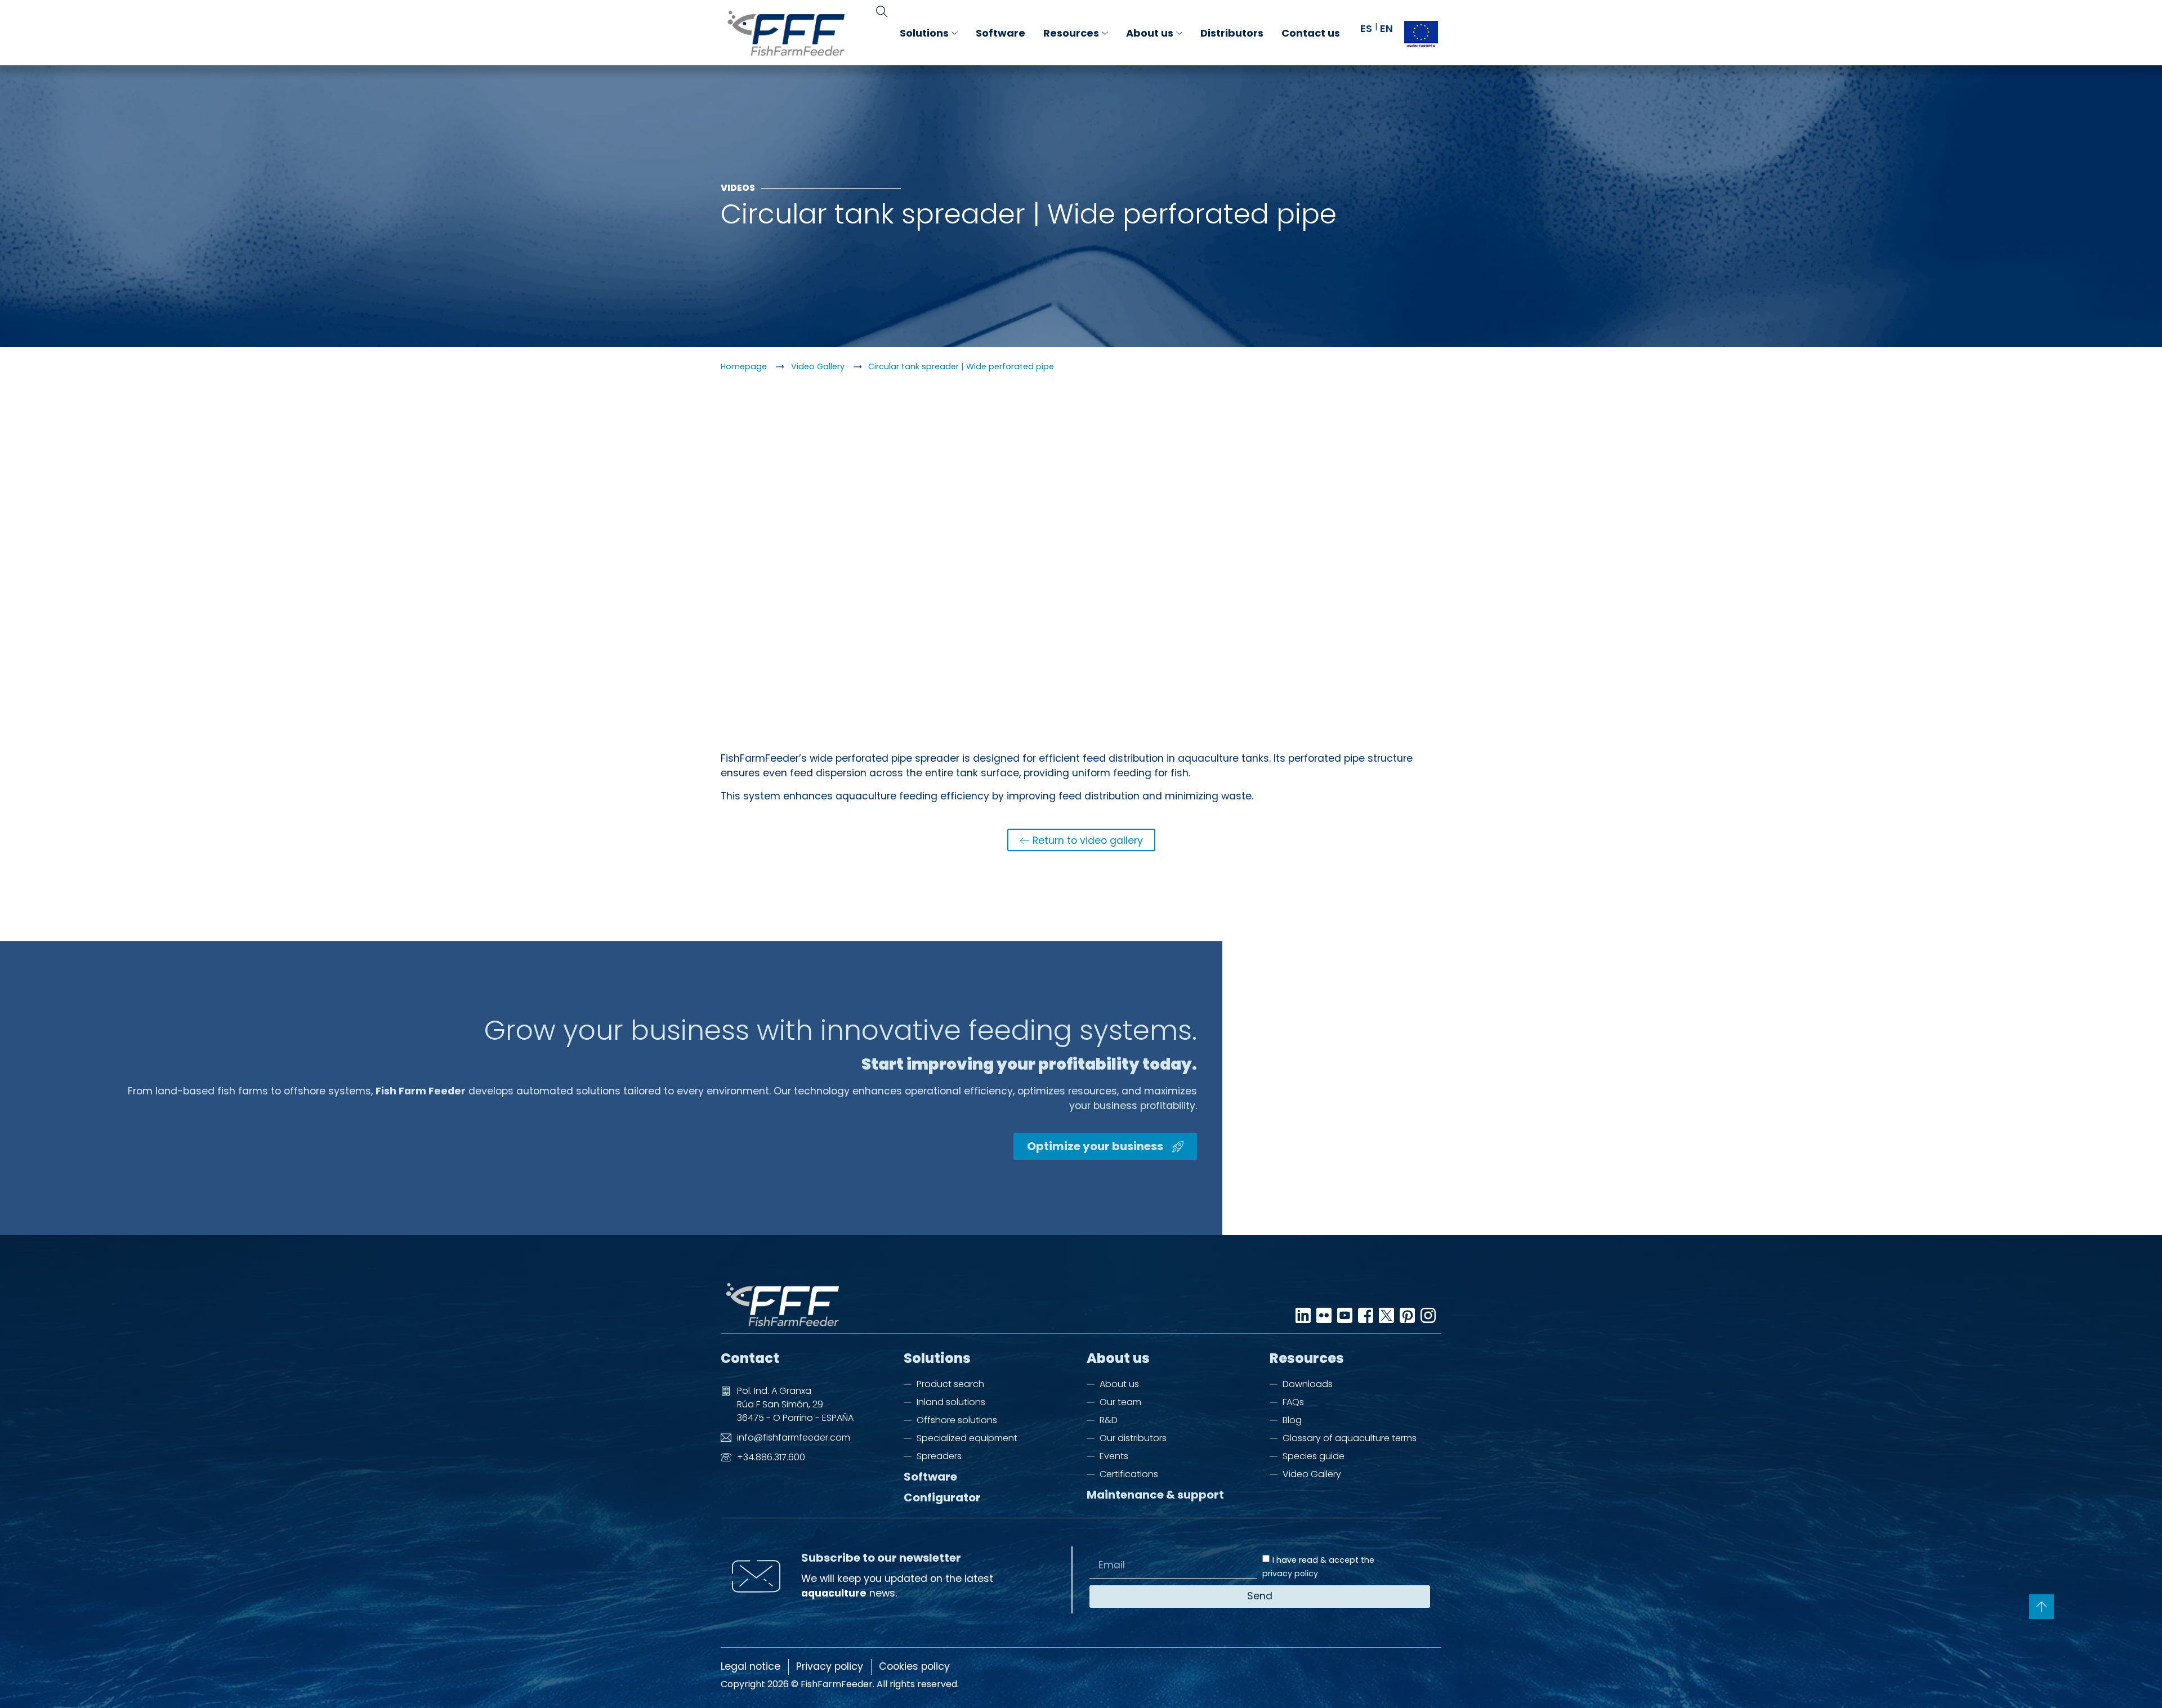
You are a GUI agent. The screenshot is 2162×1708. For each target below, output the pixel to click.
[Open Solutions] (955, 33)
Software (930, 1477)
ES (1366, 28)
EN (1386, 28)
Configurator (942, 1498)
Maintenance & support (1155, 1495)
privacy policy (1290, 1574)
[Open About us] (1179, 33)
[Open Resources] (1105, 33)
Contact (750, 1358)
